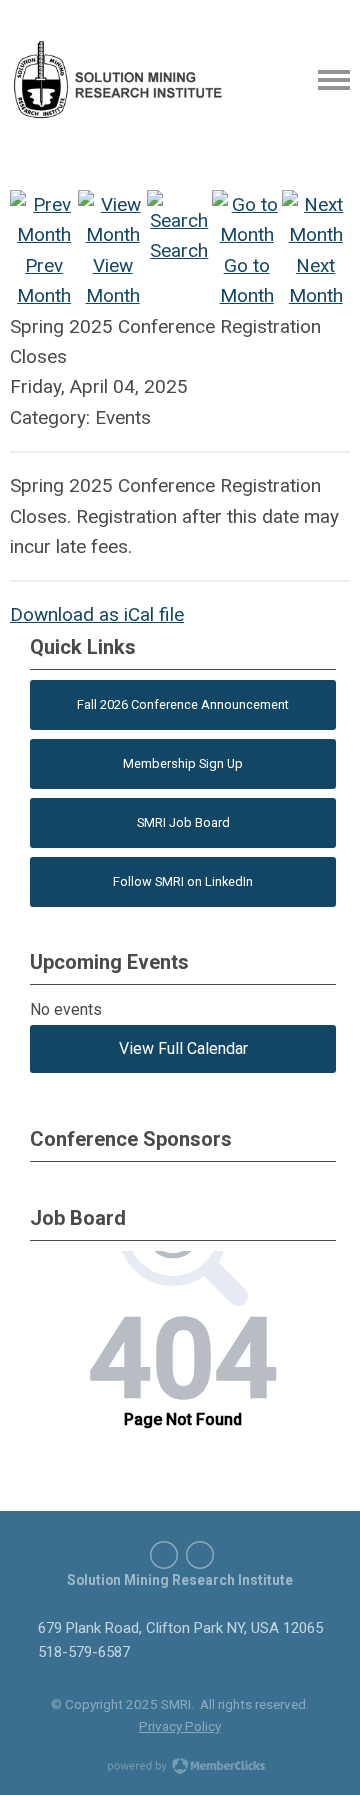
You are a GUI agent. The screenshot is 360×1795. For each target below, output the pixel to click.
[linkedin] (164, 1555)
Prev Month (44, 280)
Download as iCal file (97, 614)
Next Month (316, 280)
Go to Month (247, 280)
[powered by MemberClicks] (180, 1768)
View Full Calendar (183, 1048)
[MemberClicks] (119, 80)
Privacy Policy (180, 1726)
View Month (113, 280)
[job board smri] (200, 1555)
